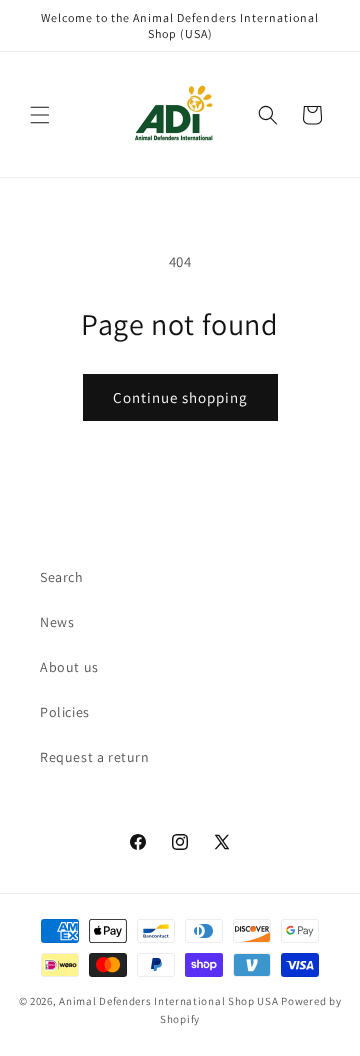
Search (62, 577)
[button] (40, 115)
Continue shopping (180, 397)
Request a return (95, 757)
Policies (65, 712)
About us (69, 667)
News (57, 622)
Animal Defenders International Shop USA (168, 1001)
